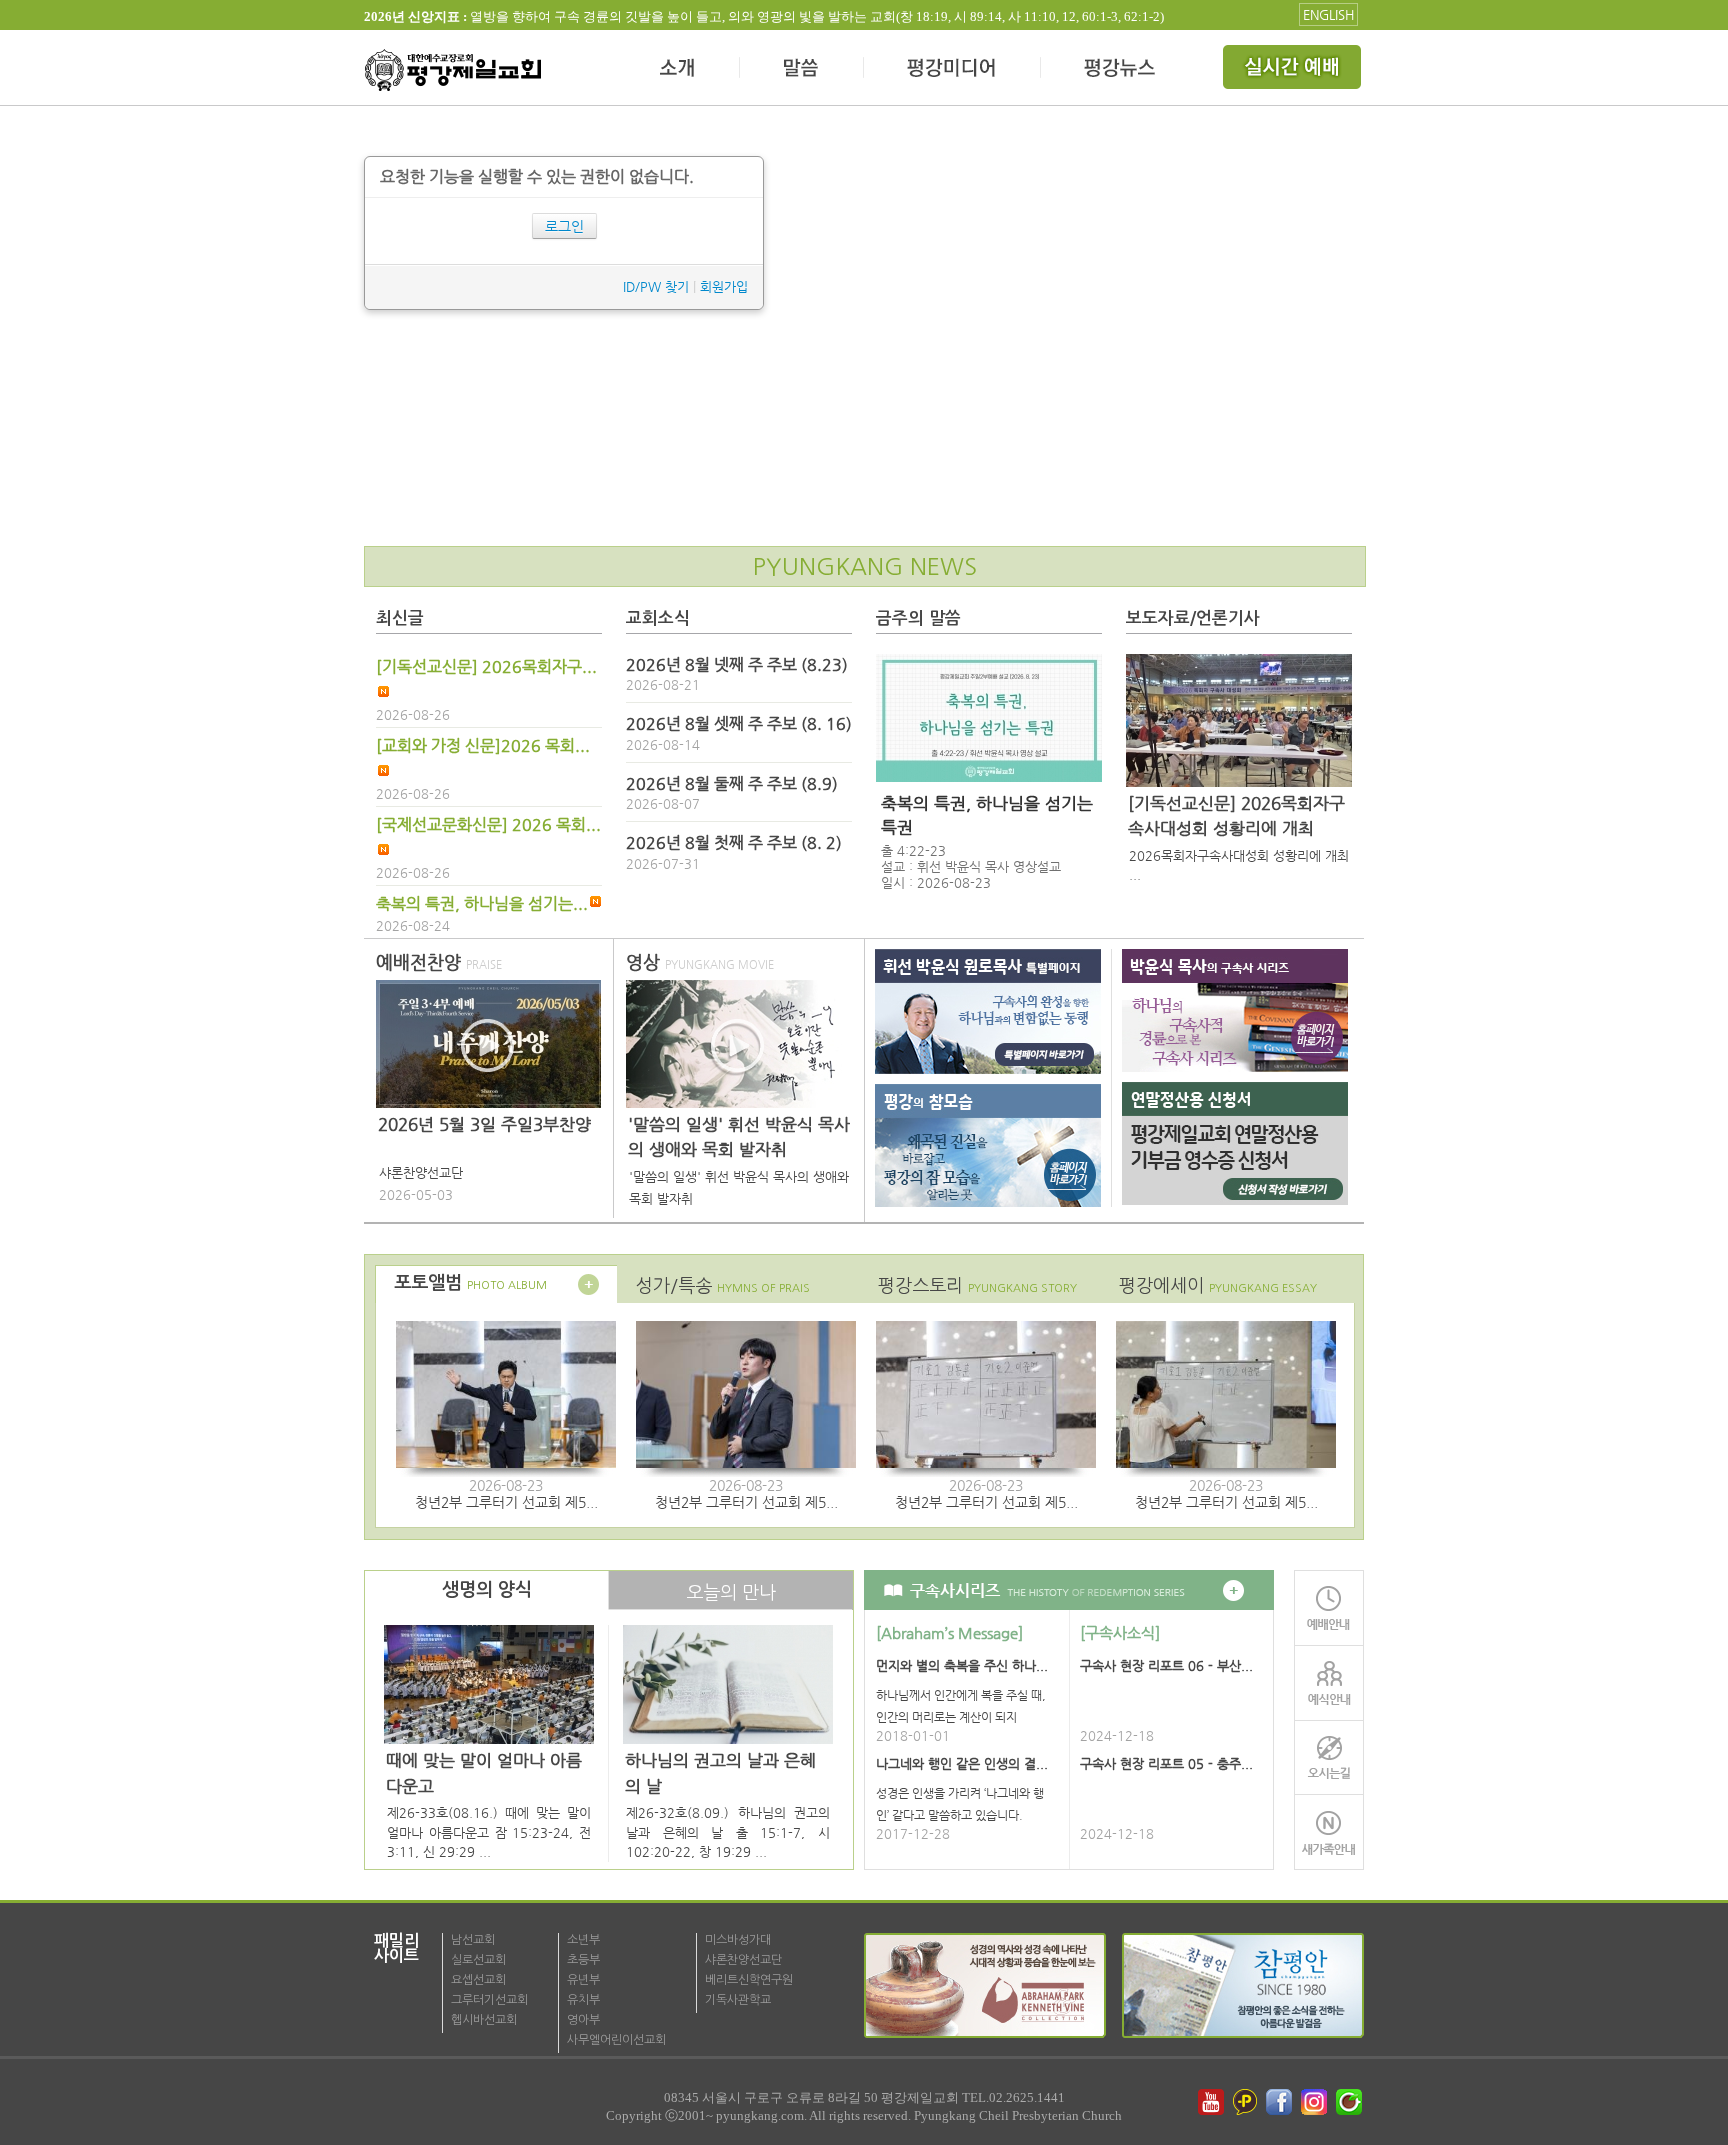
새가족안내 (1329, 1832)
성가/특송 (723, 1285)
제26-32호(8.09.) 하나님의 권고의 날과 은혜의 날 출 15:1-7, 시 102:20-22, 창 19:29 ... (728, 1832)
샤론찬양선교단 (743, 1960)
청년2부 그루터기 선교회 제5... (506, 1502)
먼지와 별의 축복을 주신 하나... (962, 1665)
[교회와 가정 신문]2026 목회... (483, 746)
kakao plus (1246, 2102)
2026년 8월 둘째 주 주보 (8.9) (732, 784)
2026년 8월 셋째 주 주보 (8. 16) (739, 724)
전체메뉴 (1294, 70)
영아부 (583, 2020)
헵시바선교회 (484, 2020)
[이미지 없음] (989, 718)
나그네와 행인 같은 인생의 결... (962, 1763)
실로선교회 (478, 1960)
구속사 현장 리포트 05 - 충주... (1166, 1763)
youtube (1211, 2102)
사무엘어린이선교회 (616, 2040)
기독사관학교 (738, 2000)
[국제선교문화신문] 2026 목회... (488, 825)
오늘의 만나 (731, 1592)
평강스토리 (977, 1285)
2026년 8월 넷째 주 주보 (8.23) (737, 665)
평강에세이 (1218, 1285)
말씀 (802, 70)
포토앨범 (470, 1283)
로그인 (564, 226)
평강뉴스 (1121, 70)
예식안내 (1329, 1682)
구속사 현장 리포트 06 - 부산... (1166, 1665)
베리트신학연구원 (749, 1980)
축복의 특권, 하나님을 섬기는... (482, 904)
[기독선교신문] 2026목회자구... (486, 667)
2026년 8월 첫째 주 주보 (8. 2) (734, 843)
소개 (678, 70)
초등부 (583, 1960)
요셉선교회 (478, 1980)
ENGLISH (1328, 14)
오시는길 (1329, 1757)
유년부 (583, 1980)
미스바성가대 (738, 1940)
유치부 (583, 2000)
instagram (1316, 2102)
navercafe (1351, 2102)
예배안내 (1329, 1607)
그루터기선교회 (489, 2000)
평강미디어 (952, 70)
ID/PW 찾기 (656, 286)
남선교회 (473, 1940)
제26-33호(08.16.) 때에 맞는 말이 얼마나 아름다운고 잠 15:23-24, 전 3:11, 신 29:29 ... (489, 1832)
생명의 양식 (487, 1590)
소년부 (583, 1940)
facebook (1281, 2102)
